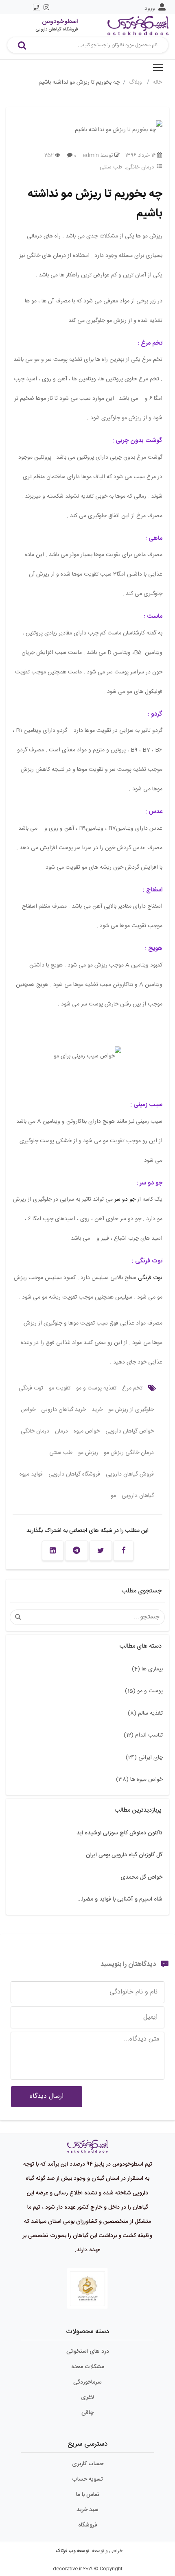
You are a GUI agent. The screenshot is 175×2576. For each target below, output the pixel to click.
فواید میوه (31, 1474)
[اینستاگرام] (46, 7)
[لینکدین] (53, 1551)
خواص (28, 1410)
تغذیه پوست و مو (96, 1388)
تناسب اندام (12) (143, 1735)
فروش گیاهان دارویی (130, 1474)
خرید (97, 1410)
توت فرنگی (150, 1278)
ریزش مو (88, 1453)
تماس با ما (88, 2495)
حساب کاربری (88, 2464)
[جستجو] (22, 45)
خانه (157, 82)
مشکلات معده (88, 2367)
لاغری (87, 2397)
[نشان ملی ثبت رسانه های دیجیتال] (87, 2289)
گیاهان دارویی (138, 1496)
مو (113, 1496)
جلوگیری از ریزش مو (131, 1410)
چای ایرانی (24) (144, 1758)
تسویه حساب (87, 2479)
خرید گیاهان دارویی (63, 1410)
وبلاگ (136, 82)
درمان (61, 1431)
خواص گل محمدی (141, 1877)
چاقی (87, 2413)
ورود (150, 9)
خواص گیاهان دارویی (130, 1431)
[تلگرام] (77, 1551)
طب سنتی (111, 167)
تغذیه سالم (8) (145, 1713)
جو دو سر (125, 1200)
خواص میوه (87, 1431)
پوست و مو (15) (144, 1691)
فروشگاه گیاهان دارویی (74, 1474)
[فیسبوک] (124, 1551)
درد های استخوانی (88, 2352)
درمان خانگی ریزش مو (129, 1453)
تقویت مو (60, 1388)
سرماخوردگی (87, 2382)
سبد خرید (87, 2510)
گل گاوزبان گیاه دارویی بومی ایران (124, 1855)
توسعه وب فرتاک (72, 2551)
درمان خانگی (140, 167)
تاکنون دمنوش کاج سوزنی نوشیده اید (119, 1833)
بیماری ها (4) (147, 1669)
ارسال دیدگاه (47, 2096)
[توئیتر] (101, 1551)
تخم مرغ (132, 1388)
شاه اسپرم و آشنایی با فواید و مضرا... (120, 1899)
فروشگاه (88, 2525)
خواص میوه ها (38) (139, 1780)
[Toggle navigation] (158, 67)
